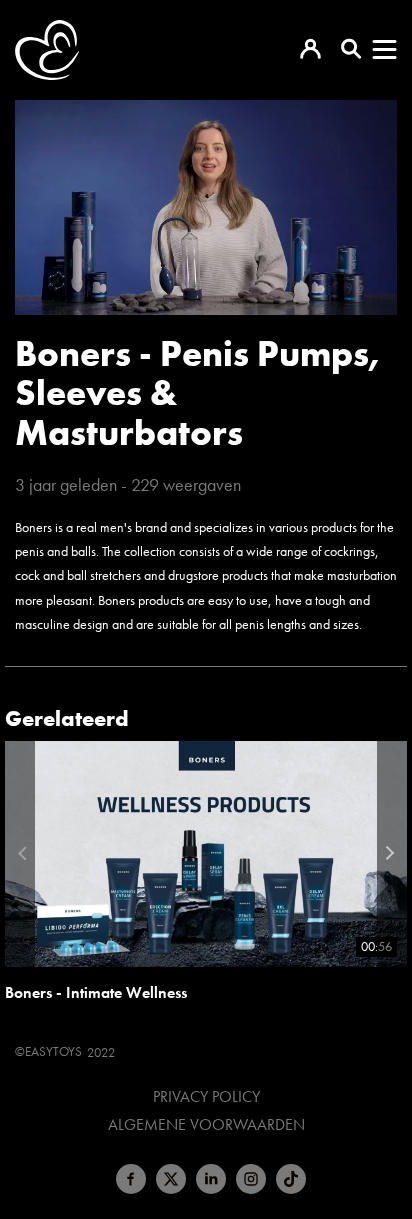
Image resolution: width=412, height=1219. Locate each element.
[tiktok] (291, 1179)
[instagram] (251, 1179)
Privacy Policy (206, 1097)
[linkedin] (211, 1179)
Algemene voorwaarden (206, 1125)
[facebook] (131, 1179)
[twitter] (171, 1179)
